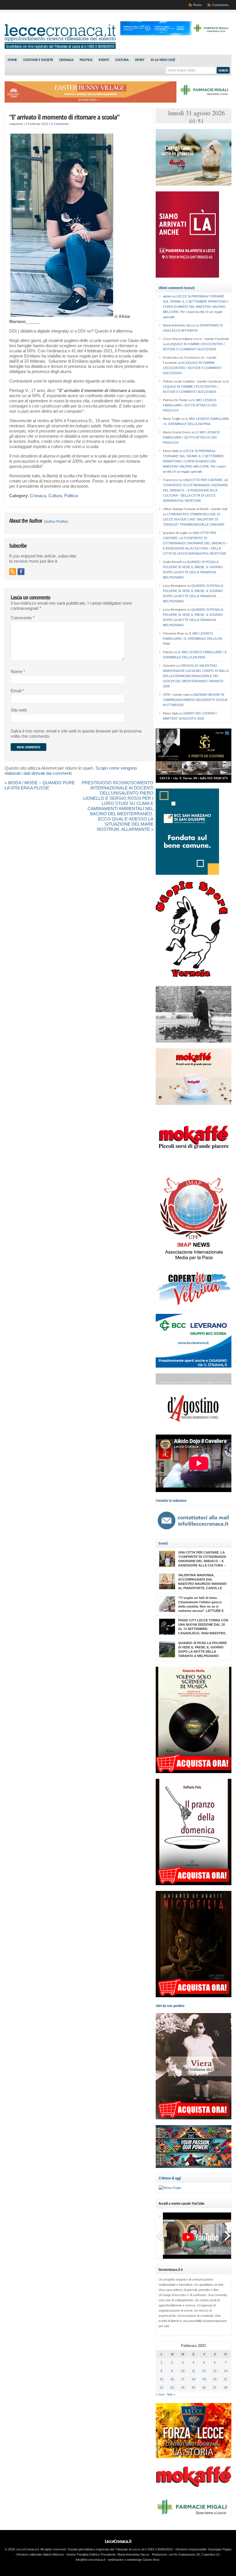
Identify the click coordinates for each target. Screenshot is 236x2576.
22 (161, 2387)
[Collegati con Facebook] (21, 572)
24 (183, 2387)
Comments (220, 5)
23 (172, 2387)
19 (204, 2379)
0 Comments (60, 124)
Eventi (104, 60)
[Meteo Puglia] (170, 2188)
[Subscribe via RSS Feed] (13, 572)
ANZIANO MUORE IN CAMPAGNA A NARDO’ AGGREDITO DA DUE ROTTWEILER (195, 700)
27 (215, 2387)
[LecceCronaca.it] (60, 48)
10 (183, 2371)
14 (226, 2371)
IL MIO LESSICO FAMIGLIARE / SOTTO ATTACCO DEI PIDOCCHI (190, 405)
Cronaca (66, 60)
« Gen (160, 2394)
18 (193, 2379)
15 (161, 2379)
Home (12, 60)
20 (215, 2379)
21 (226, 2379)
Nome (18, 672)
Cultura (122, 60)
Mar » (171, 2394)
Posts (197, 5)
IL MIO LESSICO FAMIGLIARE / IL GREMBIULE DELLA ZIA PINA (192, 639)
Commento (23, 618)
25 (193, 2387)
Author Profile (56, 522)
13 (215, 2371)
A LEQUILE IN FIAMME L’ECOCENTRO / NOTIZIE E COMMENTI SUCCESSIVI (192, 368)
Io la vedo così (163, 60)
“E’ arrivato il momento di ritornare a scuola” (64, 117)
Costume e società (38, 60)
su (170, 296)
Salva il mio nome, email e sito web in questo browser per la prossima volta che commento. (76, 734)
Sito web (19, 710)
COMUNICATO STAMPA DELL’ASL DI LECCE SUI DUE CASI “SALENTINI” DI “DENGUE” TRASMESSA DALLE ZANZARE (194, 519)
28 (226, 2387)
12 (204, 2371)
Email (17, 691)
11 (194, 2371)
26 (204, 2387)
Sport (140, 60)
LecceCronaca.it (118, 2541)
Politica (86, 60)
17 (183, 2379)
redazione (16, 124)
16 (172, 2379)
